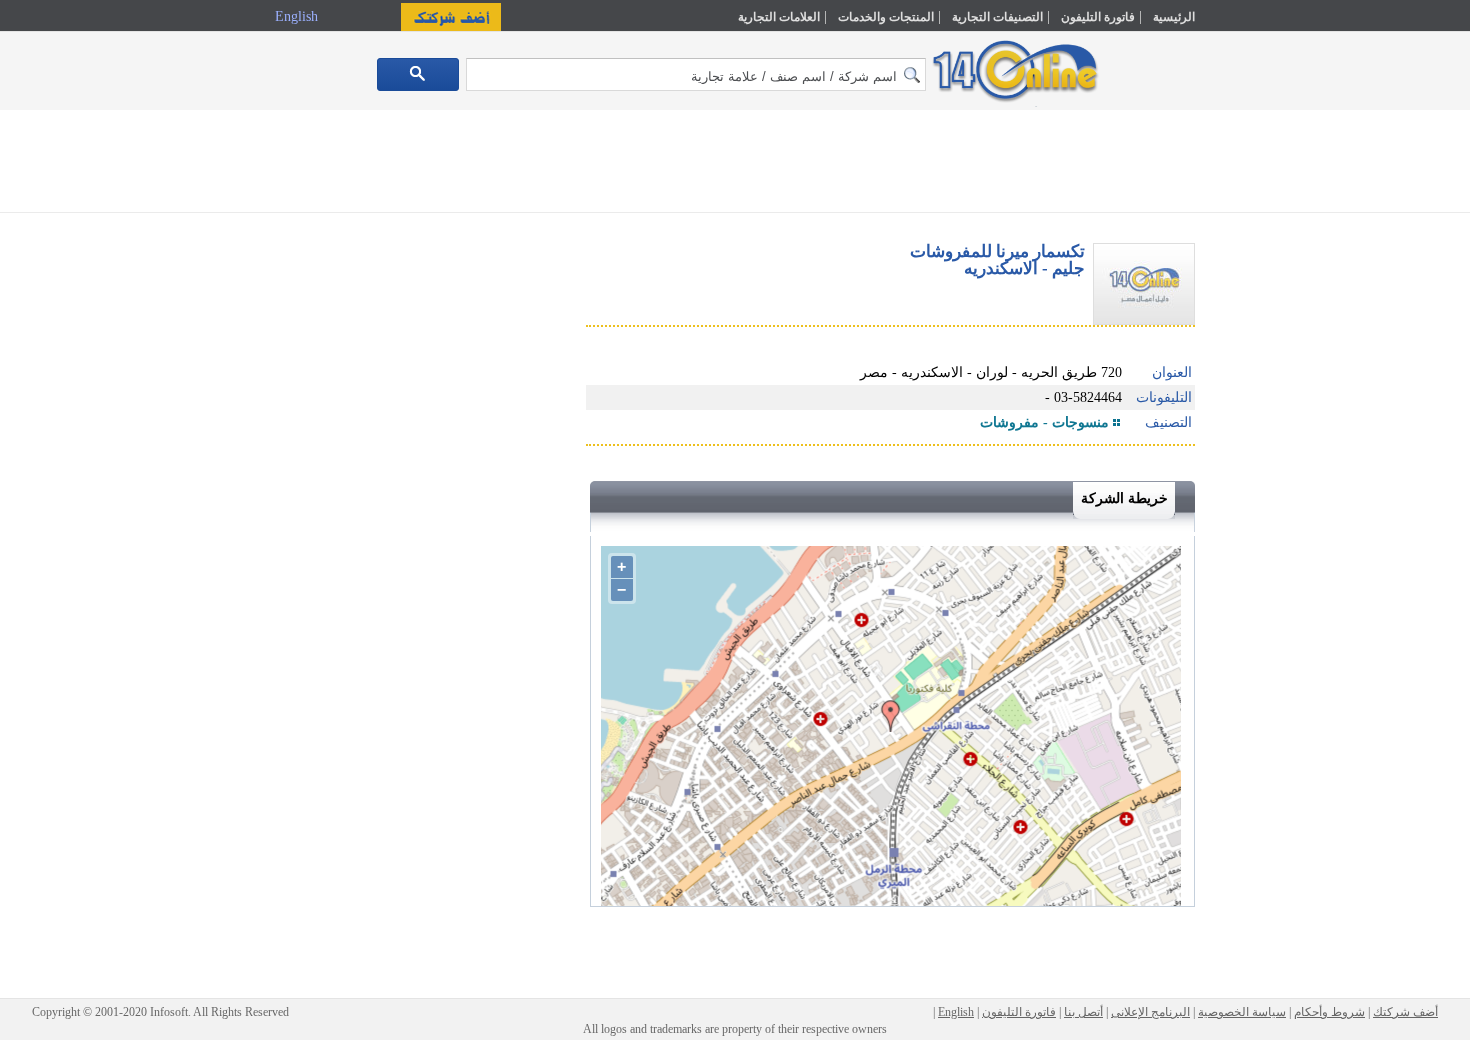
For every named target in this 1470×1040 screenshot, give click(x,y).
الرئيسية (1174, 17)
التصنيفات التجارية (997, 17)
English (298, 16)
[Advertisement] (1282, 427)
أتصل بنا (1083, 1012)
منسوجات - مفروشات (1044, 422)
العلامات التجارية (779, 17)
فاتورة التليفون (1098, 17)
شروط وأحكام (1329, 1012)
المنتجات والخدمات (886, 17)
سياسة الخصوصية (1242, 1012)
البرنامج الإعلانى (1150, 1012)
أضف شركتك (1405, 1012)
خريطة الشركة (1124, 498)
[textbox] (696, 74)
